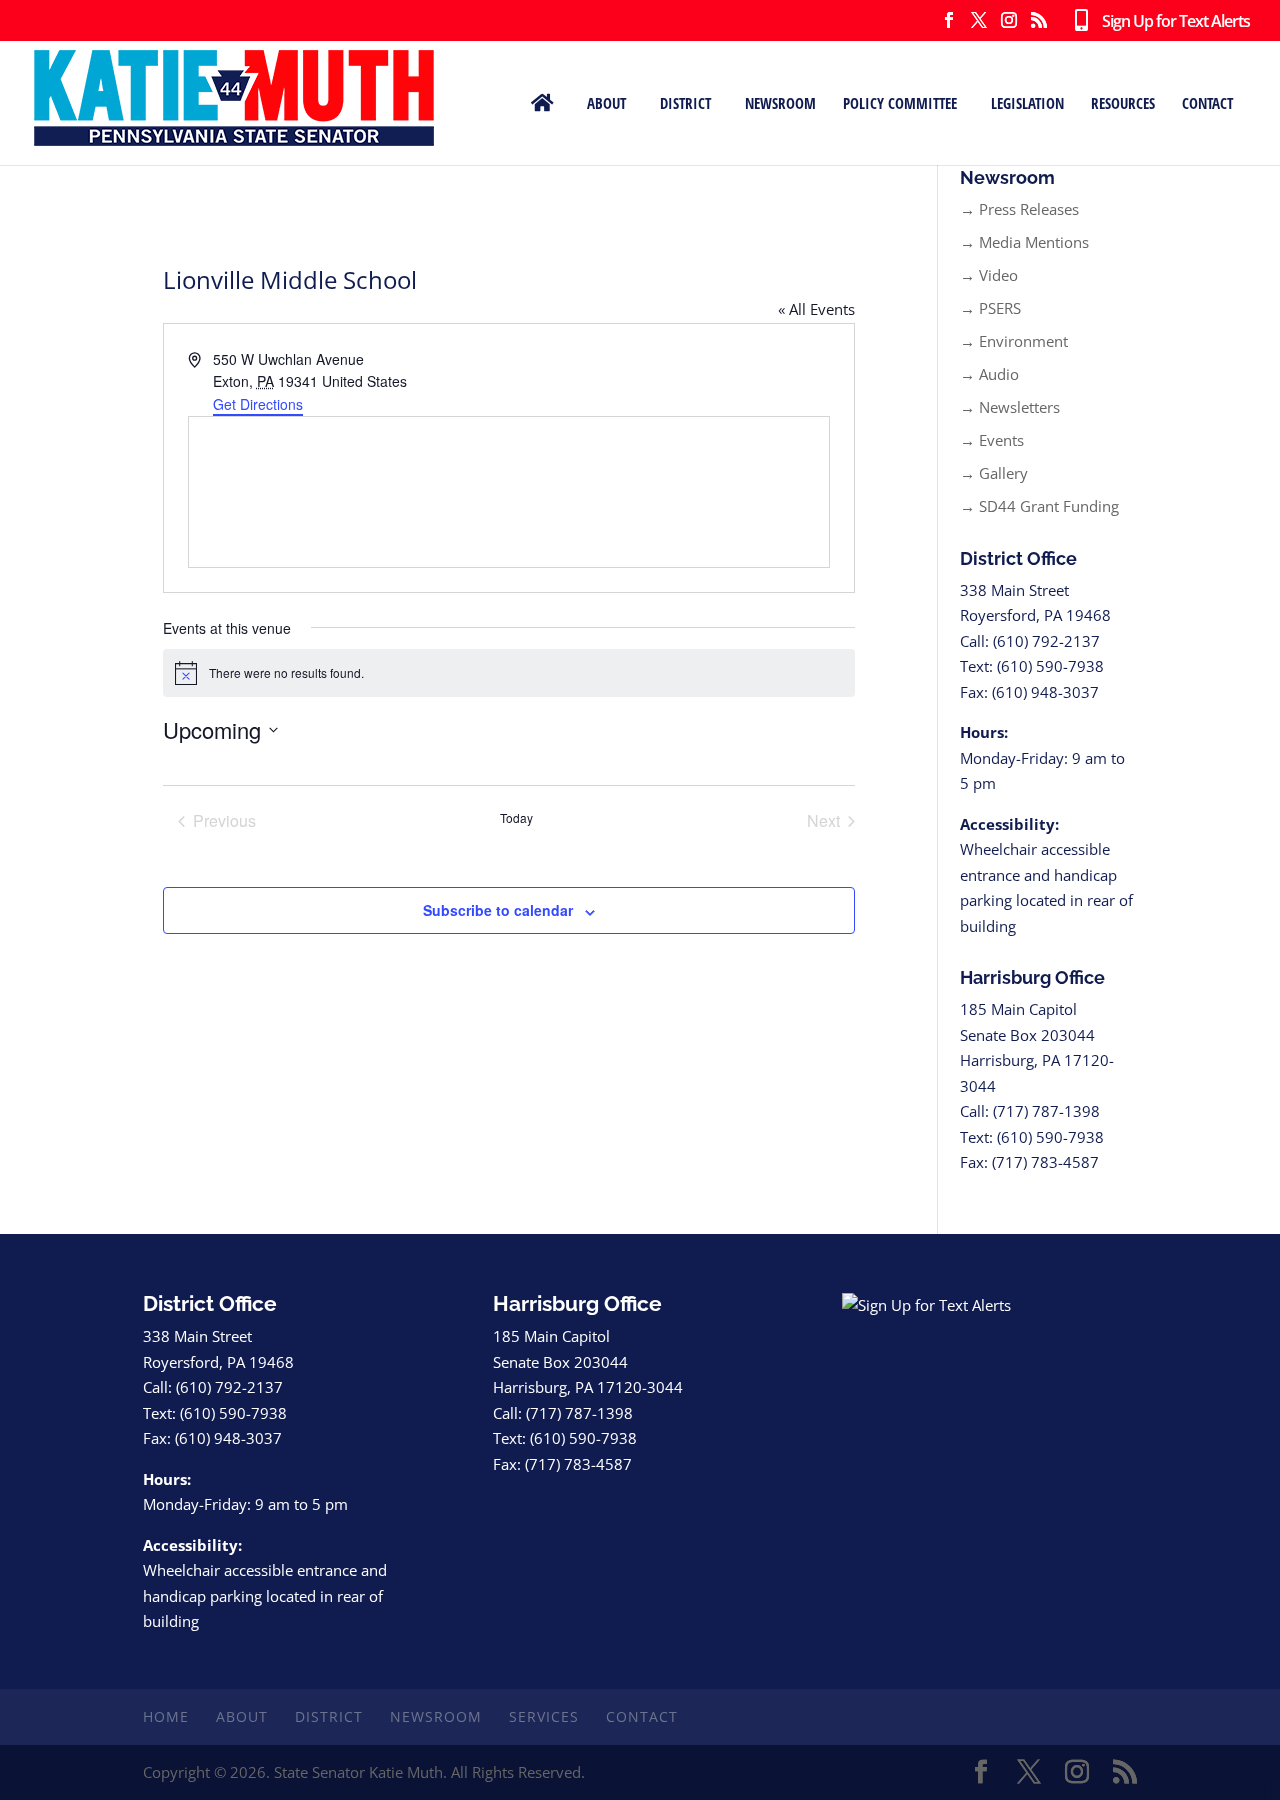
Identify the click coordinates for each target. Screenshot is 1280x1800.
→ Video (989, 275)
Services (544, 1716)
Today (516, 818)
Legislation (1027, 103)
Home (166, 1716)
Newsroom (780, 103)
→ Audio (989, 374)
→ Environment (1014, 341)
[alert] (509, 673)
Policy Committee (900, 103)
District (685, 103)
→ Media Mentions (1024, 242)
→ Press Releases (1019, 209)
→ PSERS (990, 308)
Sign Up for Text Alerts (1168, 22)
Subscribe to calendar (498, 910)
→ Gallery (994, 473)
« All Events (816, 309)
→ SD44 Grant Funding (1039, 506)
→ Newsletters (1010, 407)
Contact (1207, 103)
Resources (1123, 103)
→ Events (992, 440)
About (606, 103)
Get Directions (258, 404)
